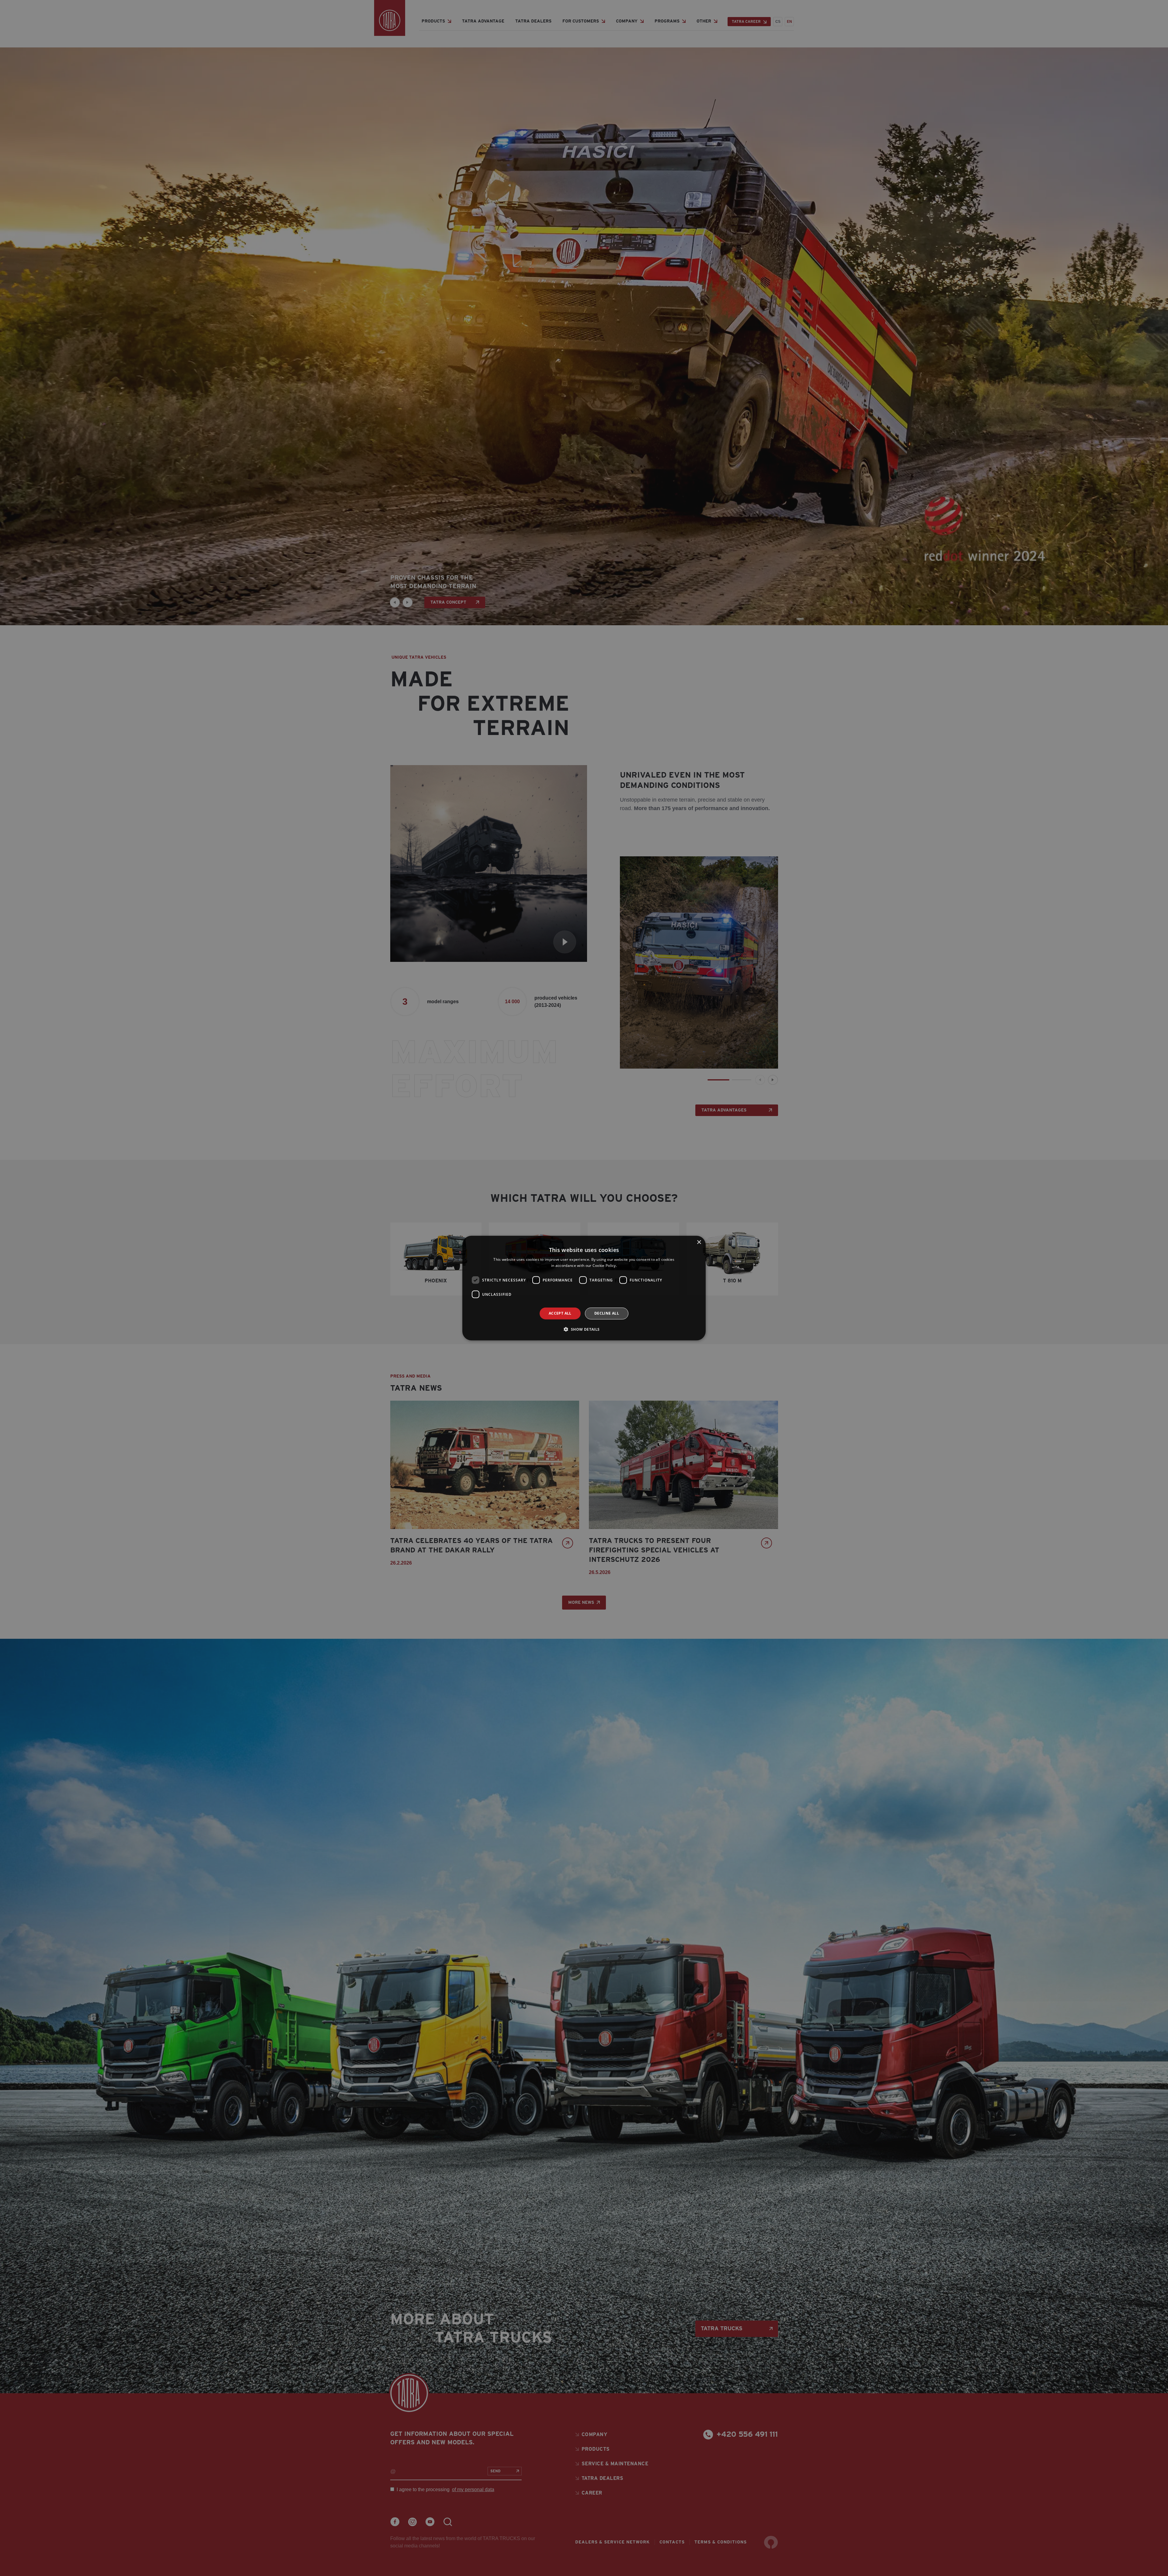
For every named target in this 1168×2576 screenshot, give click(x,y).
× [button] (699, 1242)
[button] (584, 1329)
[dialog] (584, 1288)
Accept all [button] (560, 1313)
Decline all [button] (607, 1313)
